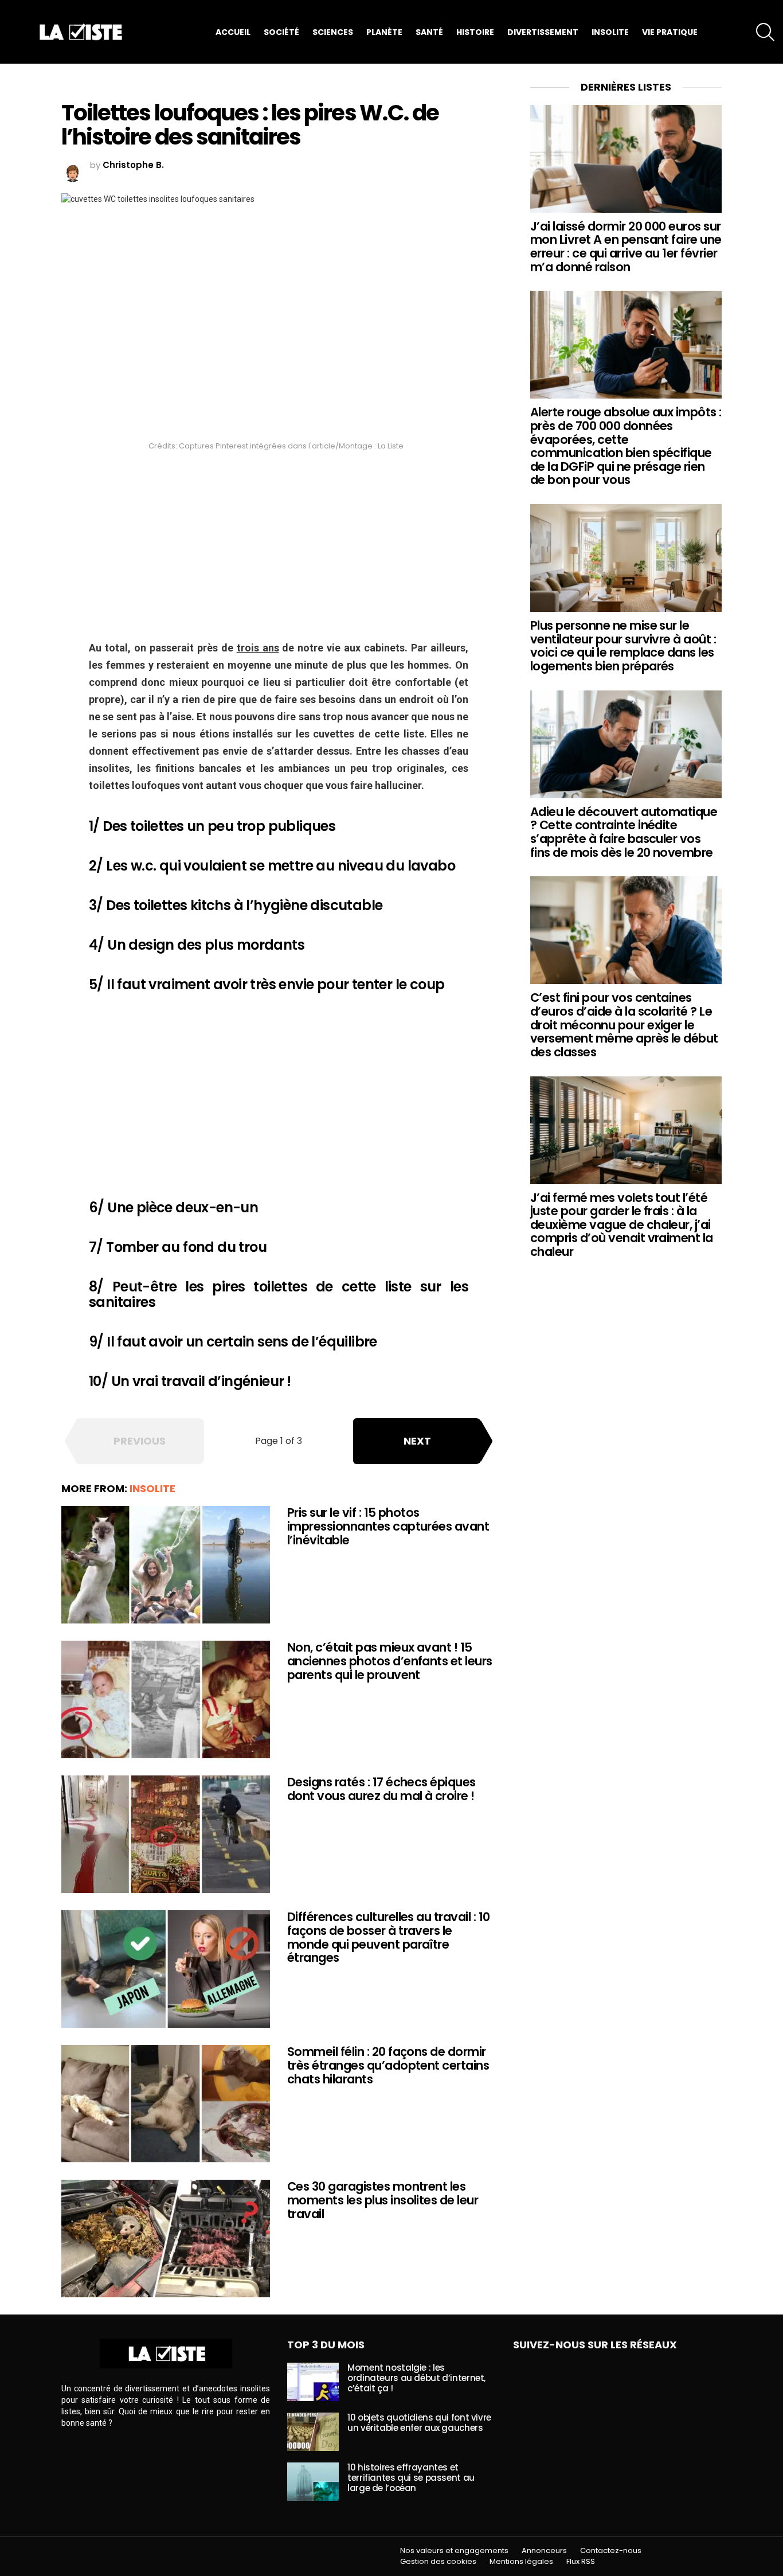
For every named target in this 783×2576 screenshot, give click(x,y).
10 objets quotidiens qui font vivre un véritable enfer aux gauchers (419, 2423)
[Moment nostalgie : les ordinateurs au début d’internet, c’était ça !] (313, 2382)
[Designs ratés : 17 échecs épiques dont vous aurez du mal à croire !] (166, 1834)
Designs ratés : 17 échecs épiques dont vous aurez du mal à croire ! (381, 1789)
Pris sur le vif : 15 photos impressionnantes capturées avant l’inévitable (388, 1526)
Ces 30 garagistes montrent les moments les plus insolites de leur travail (383, 2200)
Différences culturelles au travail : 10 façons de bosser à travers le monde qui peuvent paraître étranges (389, 1937)
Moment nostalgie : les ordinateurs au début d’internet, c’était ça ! (416, 2378)
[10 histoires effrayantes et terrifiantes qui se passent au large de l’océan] (313, 2482)
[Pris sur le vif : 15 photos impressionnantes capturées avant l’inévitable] (166, 1565)
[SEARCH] (765, 32)
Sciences (333, 32)
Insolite (610, 32)
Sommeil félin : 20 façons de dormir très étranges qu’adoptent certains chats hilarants (388, 2065)
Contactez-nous (611, 2551)
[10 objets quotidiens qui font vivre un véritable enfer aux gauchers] (313, 2432)
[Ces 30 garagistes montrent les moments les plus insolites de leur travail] (166, 2239)
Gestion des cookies (438, 2562)
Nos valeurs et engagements (454, 2551)
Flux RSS (581, 2562)
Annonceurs (544, 2551)
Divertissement (543, 32)
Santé (429, 32)
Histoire (475, 32)
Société (281, 32)
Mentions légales (521, 2562)
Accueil (233, 32)
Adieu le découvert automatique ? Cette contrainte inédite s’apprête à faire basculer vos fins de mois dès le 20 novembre (624, 832)
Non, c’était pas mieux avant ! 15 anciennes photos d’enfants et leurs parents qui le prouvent (390, 1661)
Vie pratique (670, 32)
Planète (384, 32)
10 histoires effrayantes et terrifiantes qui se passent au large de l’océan (411, 2478)
